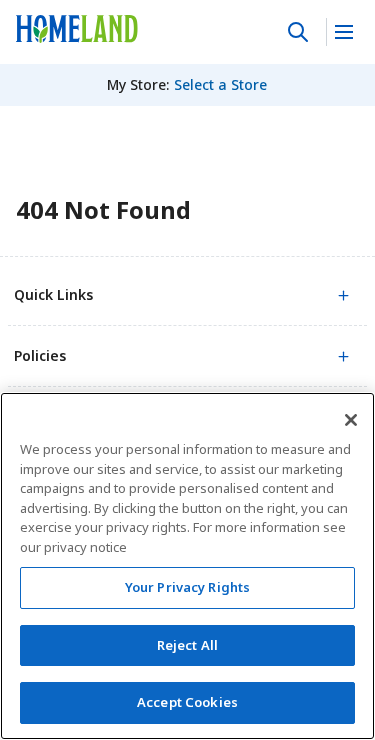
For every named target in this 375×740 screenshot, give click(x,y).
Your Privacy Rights (187, 587)
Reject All (187, 645)
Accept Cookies (187, 702)
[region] (187, 566)
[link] (77, 29)
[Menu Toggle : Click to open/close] (342, 32)
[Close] (351, 420)
